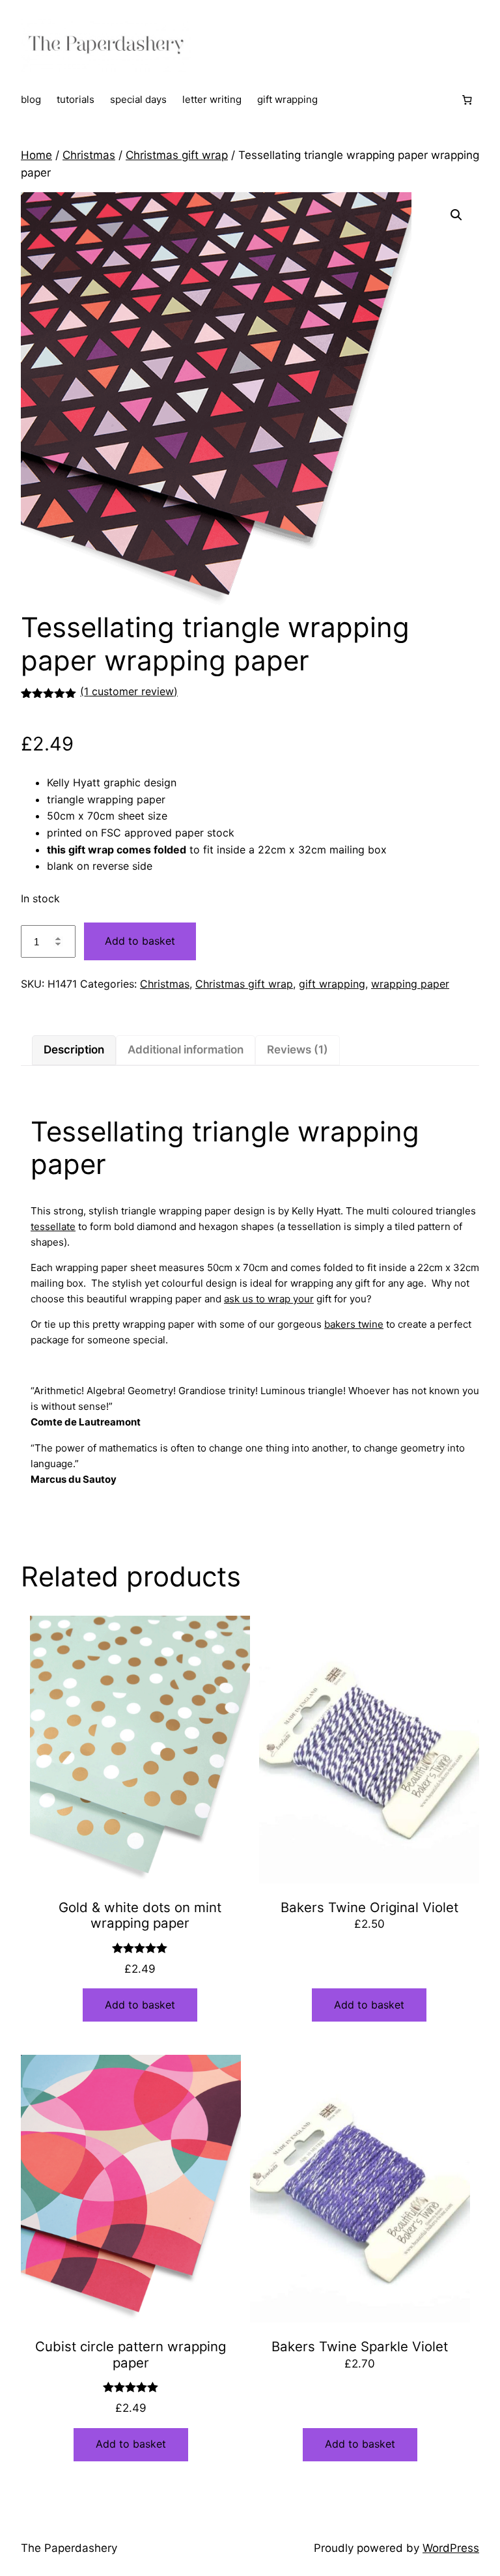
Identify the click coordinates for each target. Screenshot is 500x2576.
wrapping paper (410, 984)
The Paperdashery (69, 2548)
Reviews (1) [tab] (298, 1050)
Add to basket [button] (140, 2005)
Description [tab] (74, 1050)
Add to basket (140, 941)
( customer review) (129, 691)
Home (36, 155)
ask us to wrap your (269, 1299)
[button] (456, 215)
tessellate (53, 1226)
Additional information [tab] (186, 1050)
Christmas (89, 155)
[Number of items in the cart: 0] (467, 100)
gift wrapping (332, 984)
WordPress (451, 2548)
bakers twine (354, 1324)
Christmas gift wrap (177, 155)
